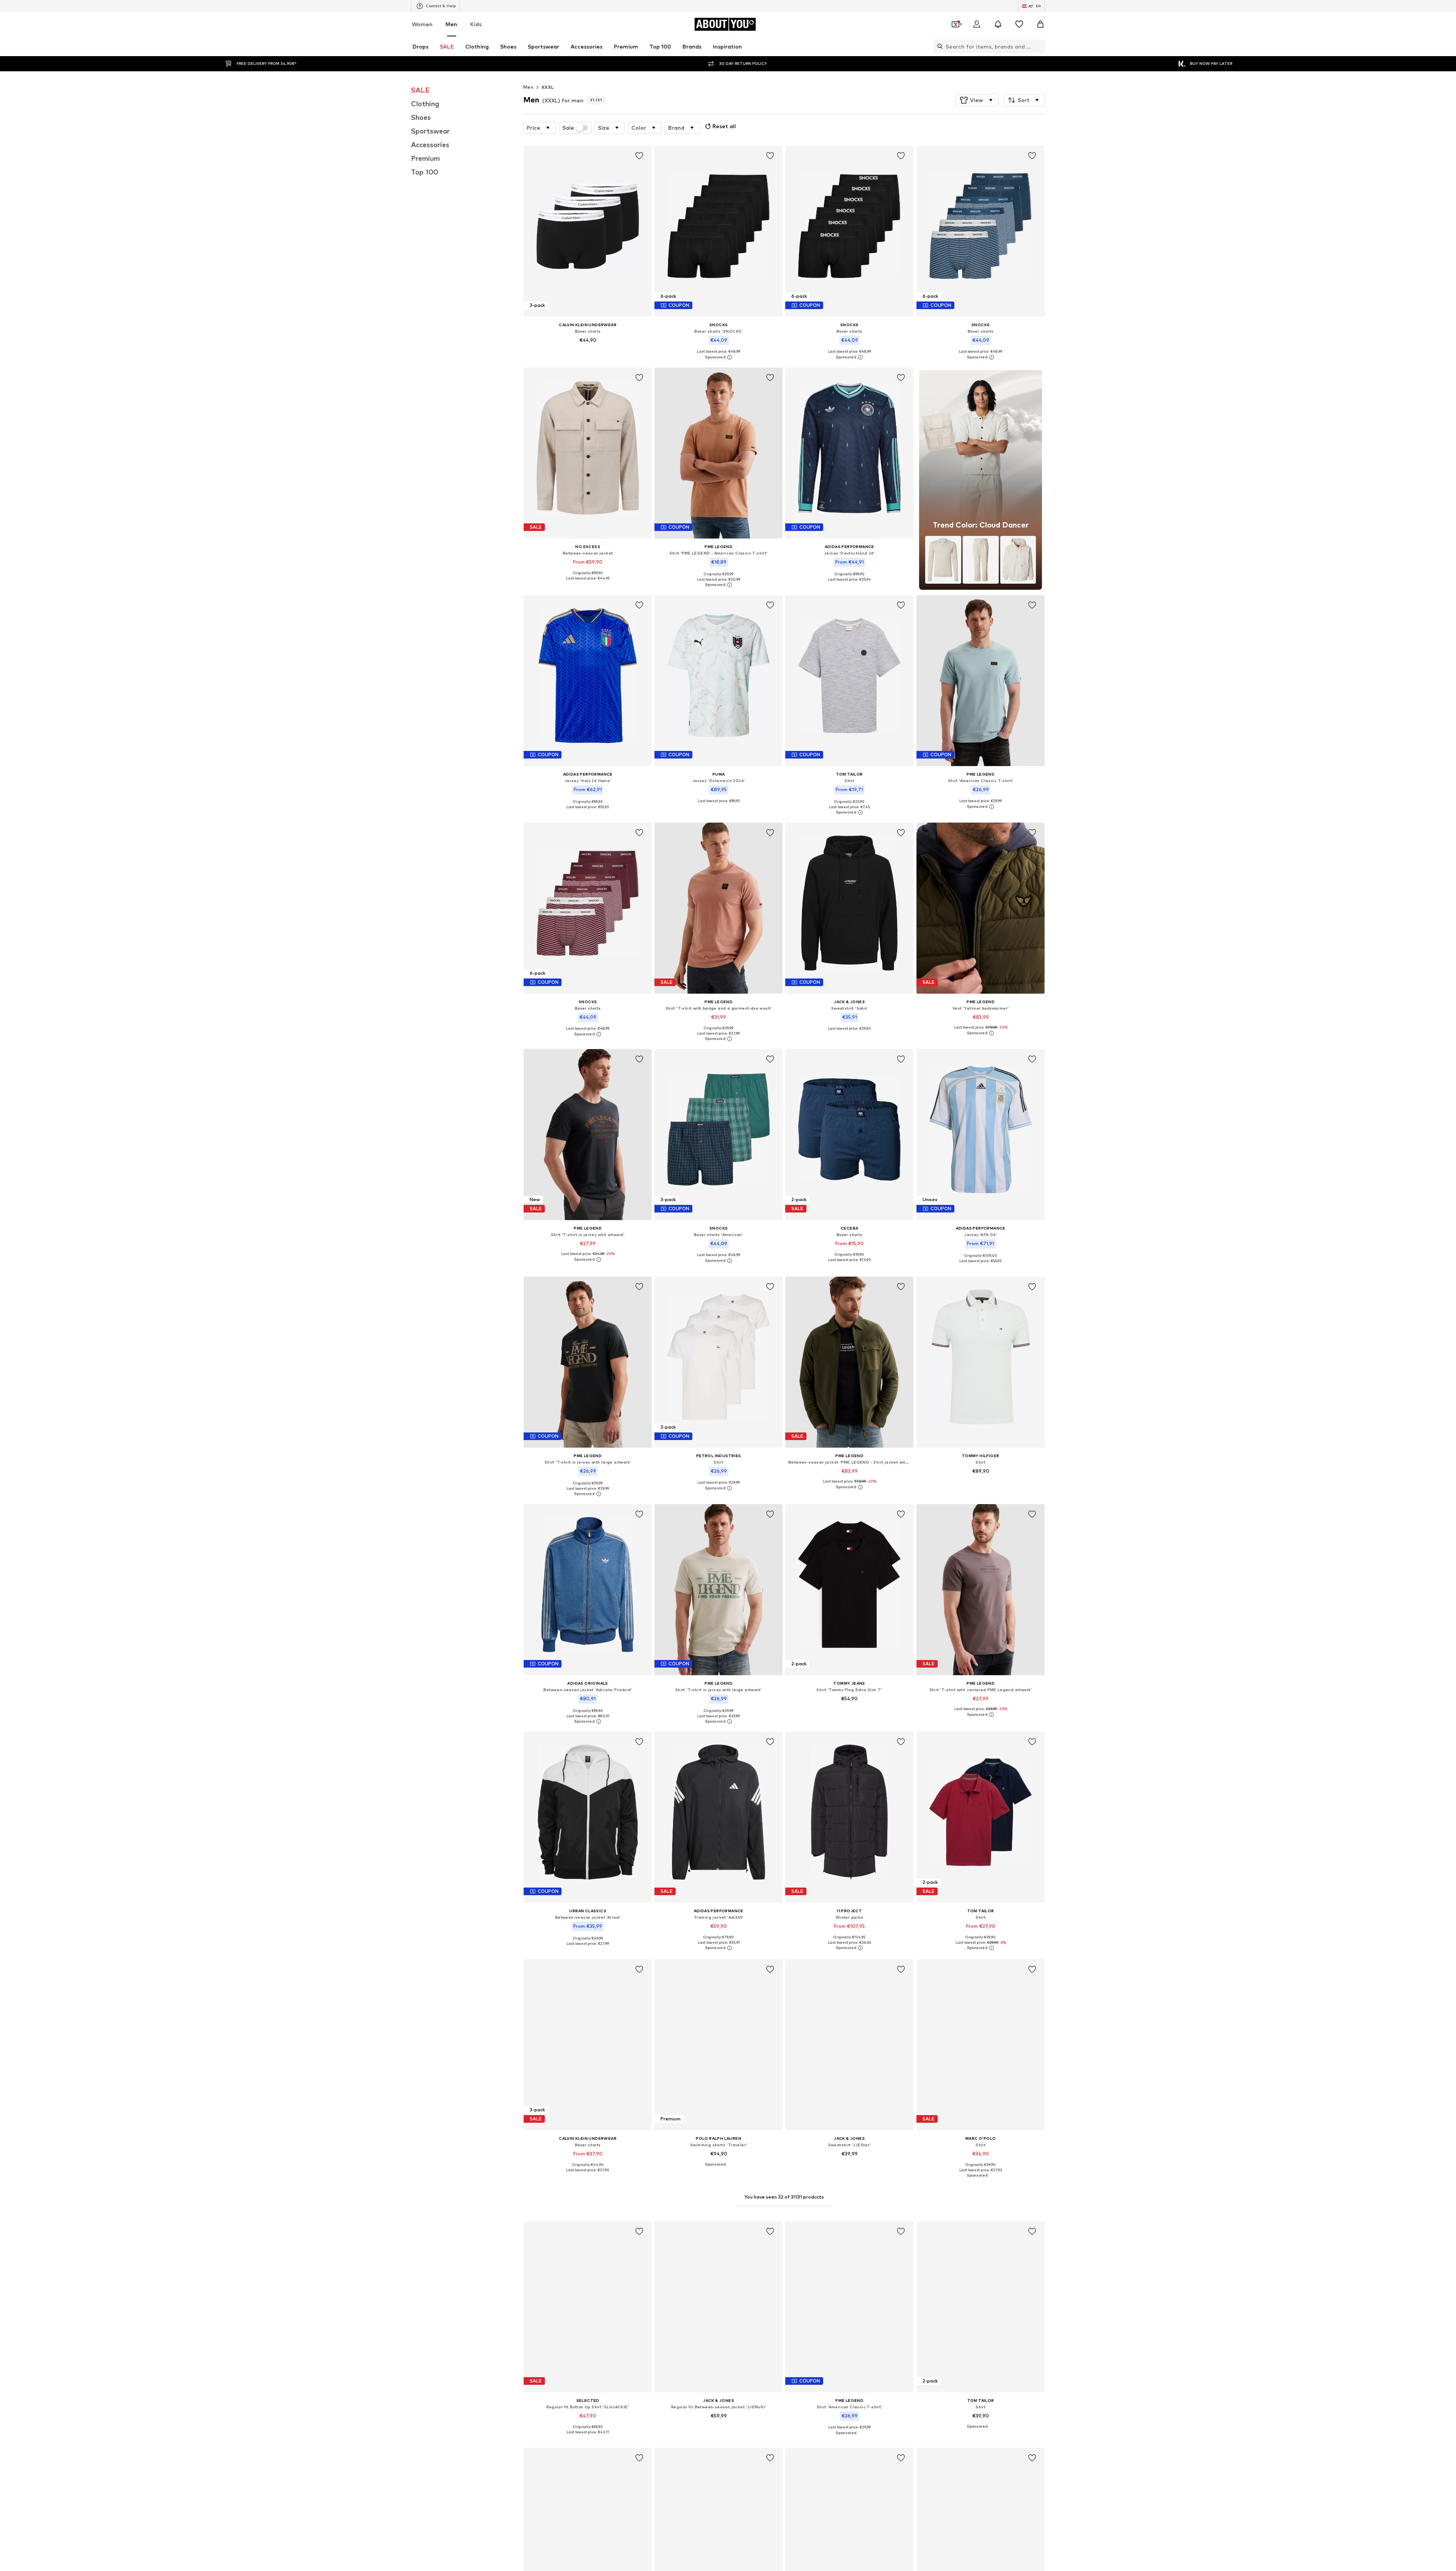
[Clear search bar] (1039, 46)
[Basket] (1040, 24)
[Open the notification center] (998, 24)
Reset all (724, 126)
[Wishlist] (1019, 24)
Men (451, 24)
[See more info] (588, 351)
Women (422, 24)
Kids (476, 24)
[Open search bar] (938, 46)
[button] (977, 100)
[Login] (977, 24)
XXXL (548, 87)
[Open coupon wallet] (955, 24)
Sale (568, 128)
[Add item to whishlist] (639, 156)
